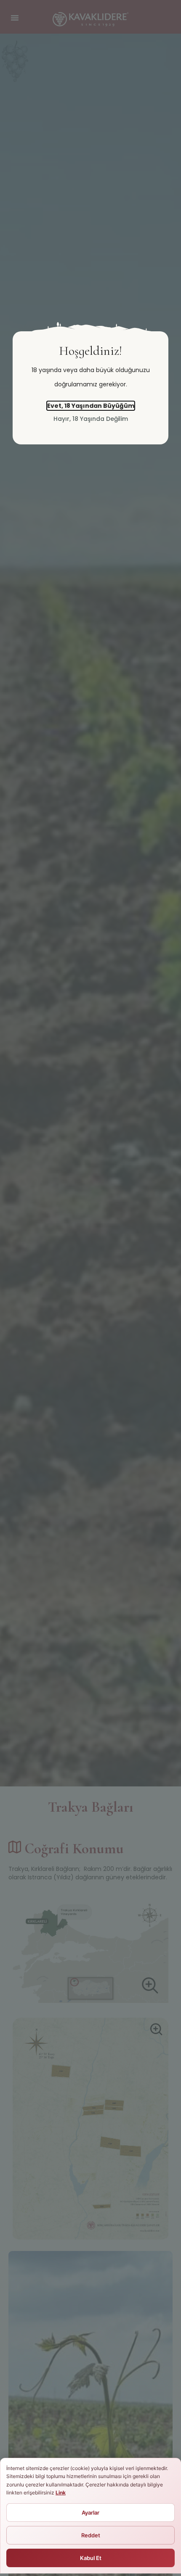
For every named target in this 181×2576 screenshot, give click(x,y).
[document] (90, 1288)
